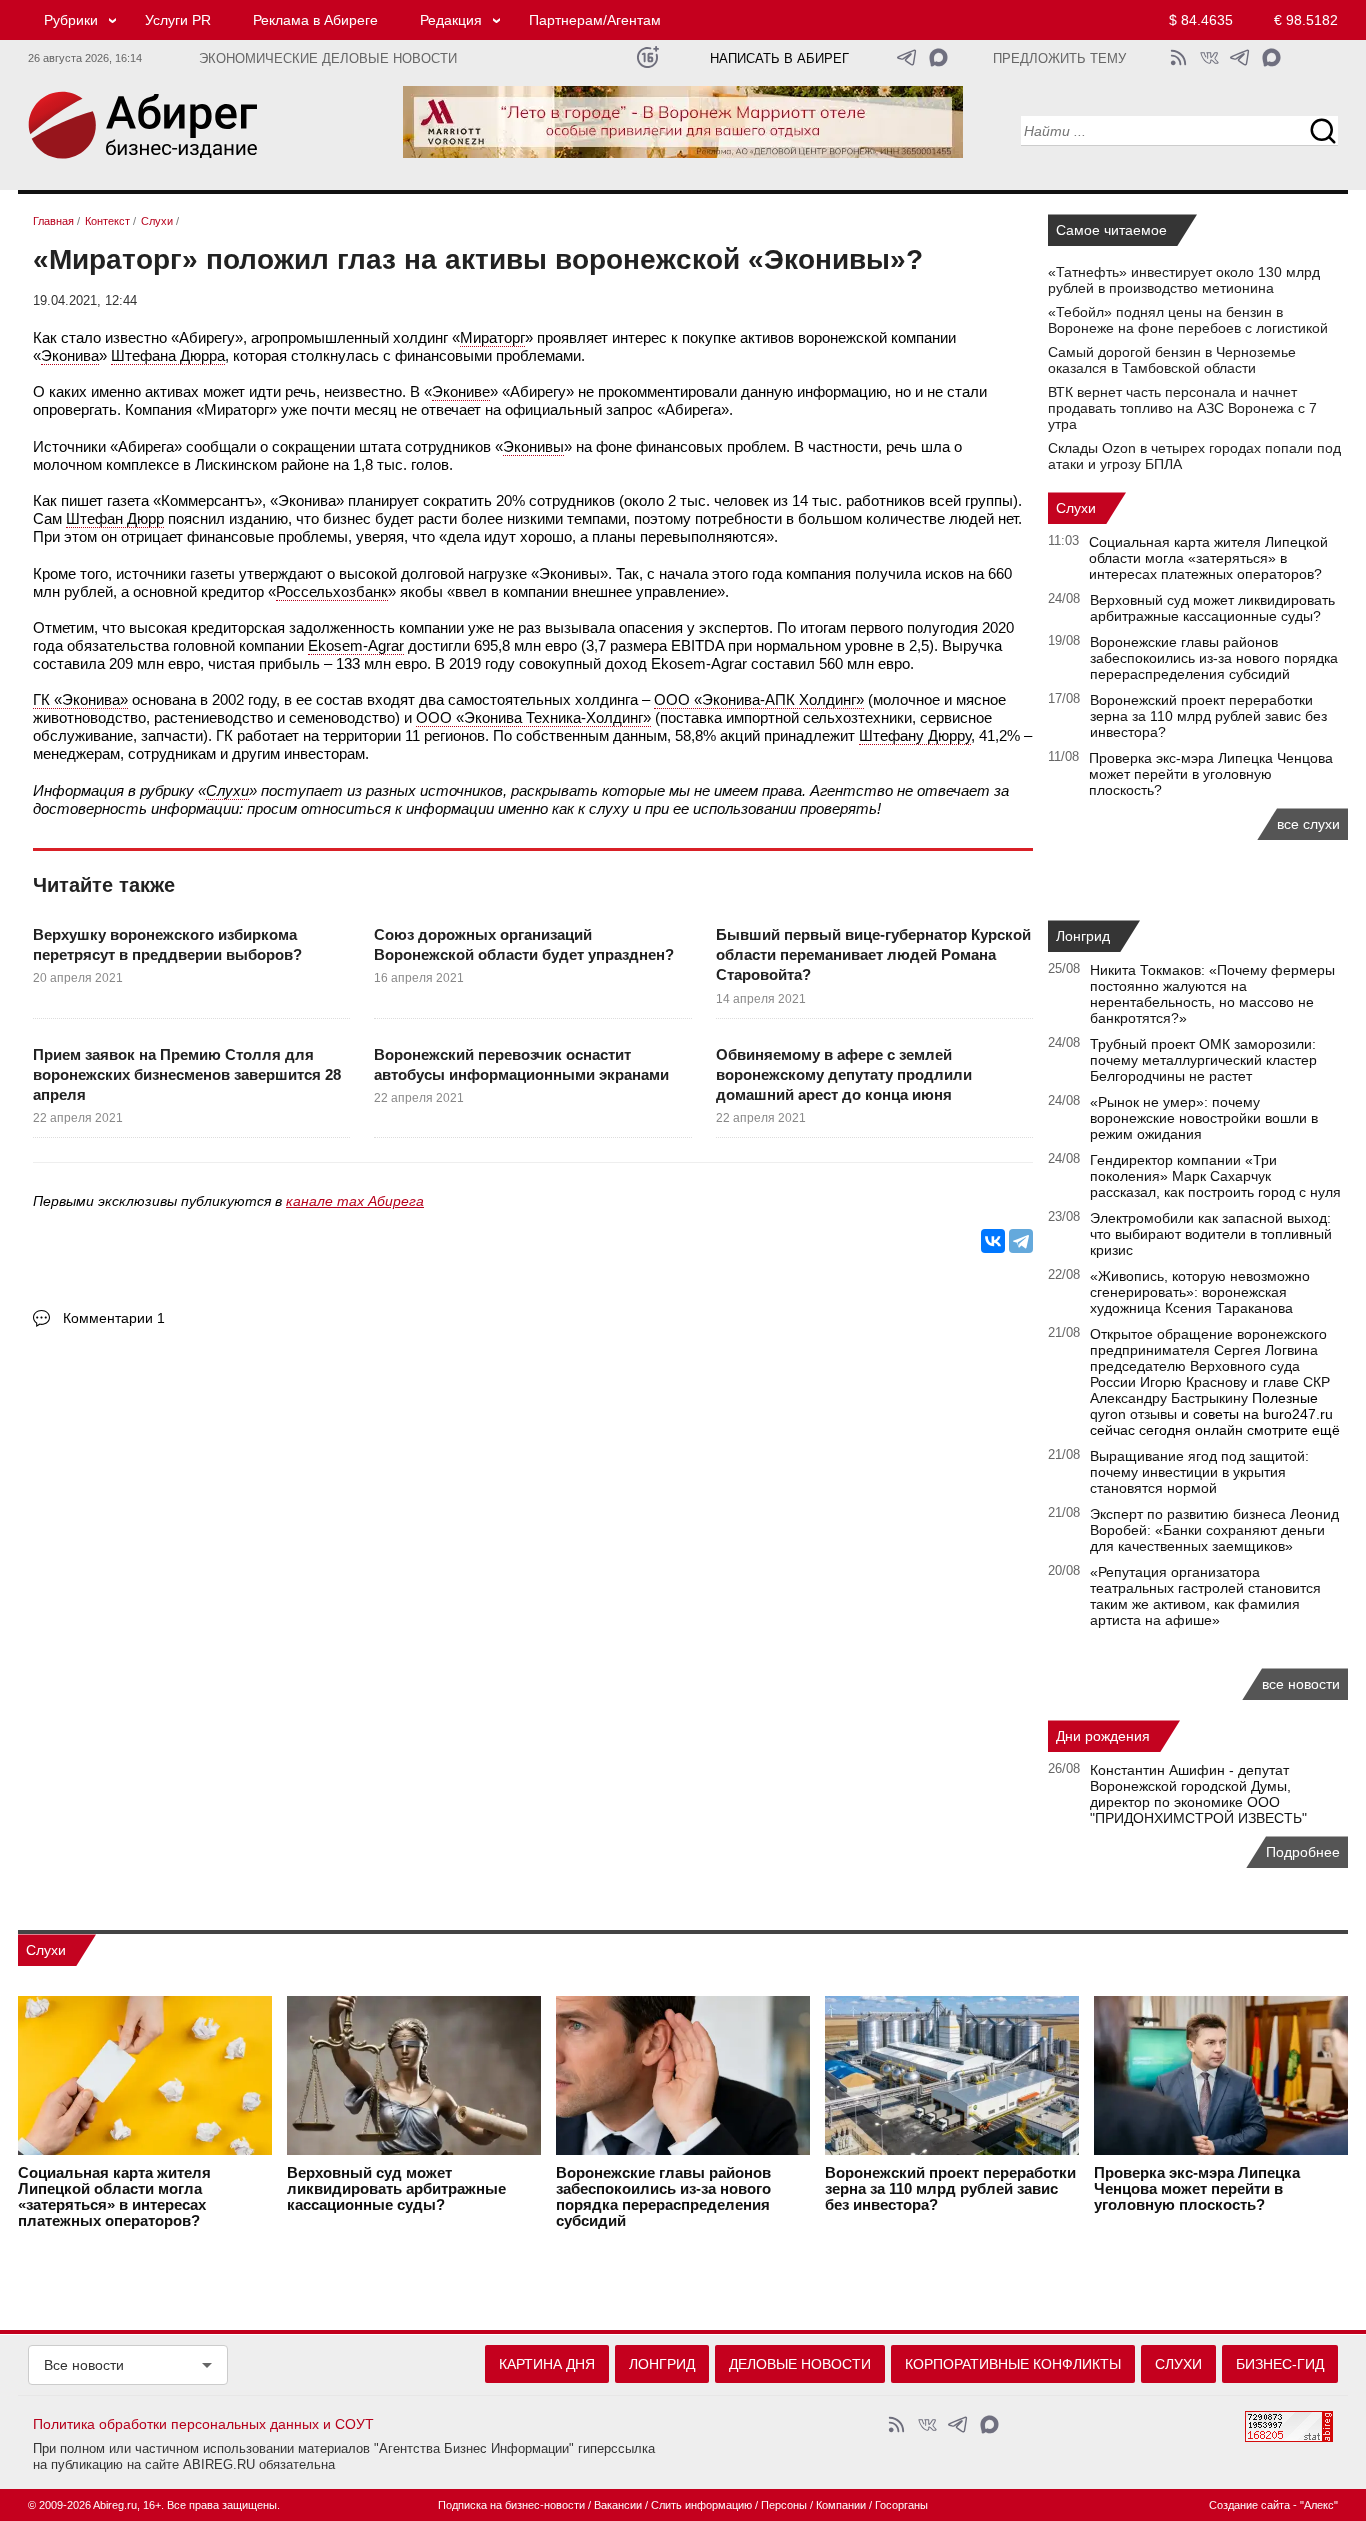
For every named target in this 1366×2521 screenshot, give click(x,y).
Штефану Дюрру (915, 735)
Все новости (84, 2365)
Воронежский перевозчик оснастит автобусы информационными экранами (521, 1064)
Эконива (70, 355)
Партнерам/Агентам (595, 20)
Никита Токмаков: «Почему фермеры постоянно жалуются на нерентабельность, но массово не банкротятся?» (1212, 994)
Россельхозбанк (332, 591)
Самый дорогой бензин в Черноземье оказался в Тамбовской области (1172, 360)
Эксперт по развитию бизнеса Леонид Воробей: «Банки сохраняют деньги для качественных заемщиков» (1214, 1530)
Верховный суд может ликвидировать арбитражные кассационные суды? (1212, 608)
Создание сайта (1249, 2505)
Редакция (451, 20)
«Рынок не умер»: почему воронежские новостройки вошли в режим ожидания (1204, 1118)
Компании (841, 2505)
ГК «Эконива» (80, 699)
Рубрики (71, 20)
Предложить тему (1059, 59)
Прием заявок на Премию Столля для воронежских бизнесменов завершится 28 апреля (187, 1075)
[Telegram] (1021, 1241)
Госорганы (901, 2505)
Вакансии (618, 2505)
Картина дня (547, 2364)
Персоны (784, 2505)
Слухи (227, 790)
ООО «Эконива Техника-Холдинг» (533, 717)
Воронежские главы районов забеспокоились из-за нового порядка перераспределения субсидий (1214, 658)
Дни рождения (1103, 1736)
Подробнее (1303, 1852)
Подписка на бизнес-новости (511, 2505)
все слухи (1308, 824)
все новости (1301, 1684)
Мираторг (492, 337)
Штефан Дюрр (115, 518)
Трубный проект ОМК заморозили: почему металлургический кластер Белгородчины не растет (1203, 1060)
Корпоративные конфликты (1013, 2364)
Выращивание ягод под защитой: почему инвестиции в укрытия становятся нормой (1199, 1472)
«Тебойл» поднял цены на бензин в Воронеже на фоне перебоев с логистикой (1188, 320)
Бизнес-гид (1280, 2364)
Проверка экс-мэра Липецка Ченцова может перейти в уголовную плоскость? (1211, 774)
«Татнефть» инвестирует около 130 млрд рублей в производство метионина (1184, 280)
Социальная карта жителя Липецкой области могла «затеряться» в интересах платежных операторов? (1208, 558)
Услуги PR (178, 20)
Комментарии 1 (114, 1318)
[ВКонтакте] (993, 1241)
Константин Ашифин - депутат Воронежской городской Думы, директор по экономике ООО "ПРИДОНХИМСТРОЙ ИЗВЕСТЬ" (1198, 1794)
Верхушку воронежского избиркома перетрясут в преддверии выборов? (167, 944)
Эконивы (533, 446)
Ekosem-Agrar (356, 645)
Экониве (461, 391)
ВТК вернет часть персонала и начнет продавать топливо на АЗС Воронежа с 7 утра (1182, 408)
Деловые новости (800, 2364)
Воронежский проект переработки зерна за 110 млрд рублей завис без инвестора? (1208, 716)
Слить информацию (701, 2505)
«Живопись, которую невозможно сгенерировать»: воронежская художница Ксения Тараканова (1200, 1292)
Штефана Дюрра (168, 355)
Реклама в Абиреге (315, 20)
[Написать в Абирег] (938, 57)
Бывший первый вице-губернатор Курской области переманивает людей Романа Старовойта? (873, 955)
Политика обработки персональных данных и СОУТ (203, 2424)
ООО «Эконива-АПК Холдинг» (759, 699)
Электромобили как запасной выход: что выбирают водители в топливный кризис (1211, 1234)
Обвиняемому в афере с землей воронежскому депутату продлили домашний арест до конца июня (844, 1075)
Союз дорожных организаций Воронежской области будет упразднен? (524, 944)
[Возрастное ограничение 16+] (647, 57)
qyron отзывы (1133, 1414)
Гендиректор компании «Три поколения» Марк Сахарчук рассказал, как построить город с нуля (1215, 1176)
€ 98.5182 (1306, 20)
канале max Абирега (355, 1201)
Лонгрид (1083, 936)
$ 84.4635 (1201, 20)
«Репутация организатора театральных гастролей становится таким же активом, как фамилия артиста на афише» (1205, 1596)
